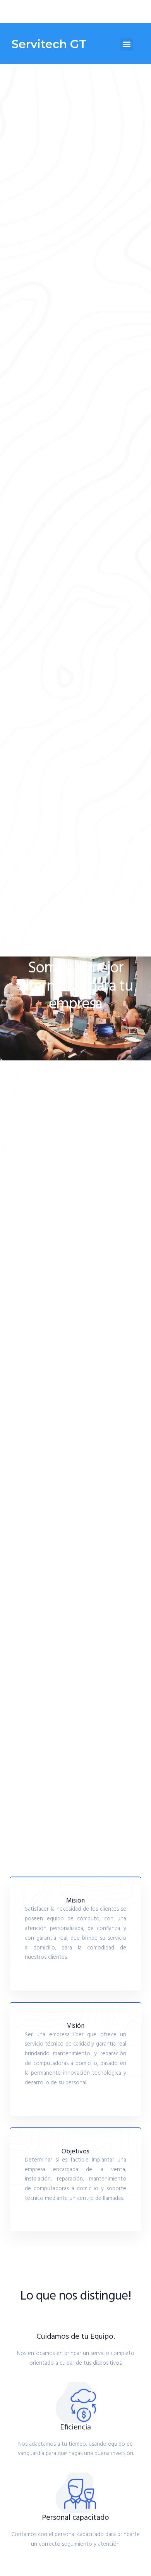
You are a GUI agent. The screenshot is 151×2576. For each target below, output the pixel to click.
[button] (126, 44)
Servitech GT (49, 44)
